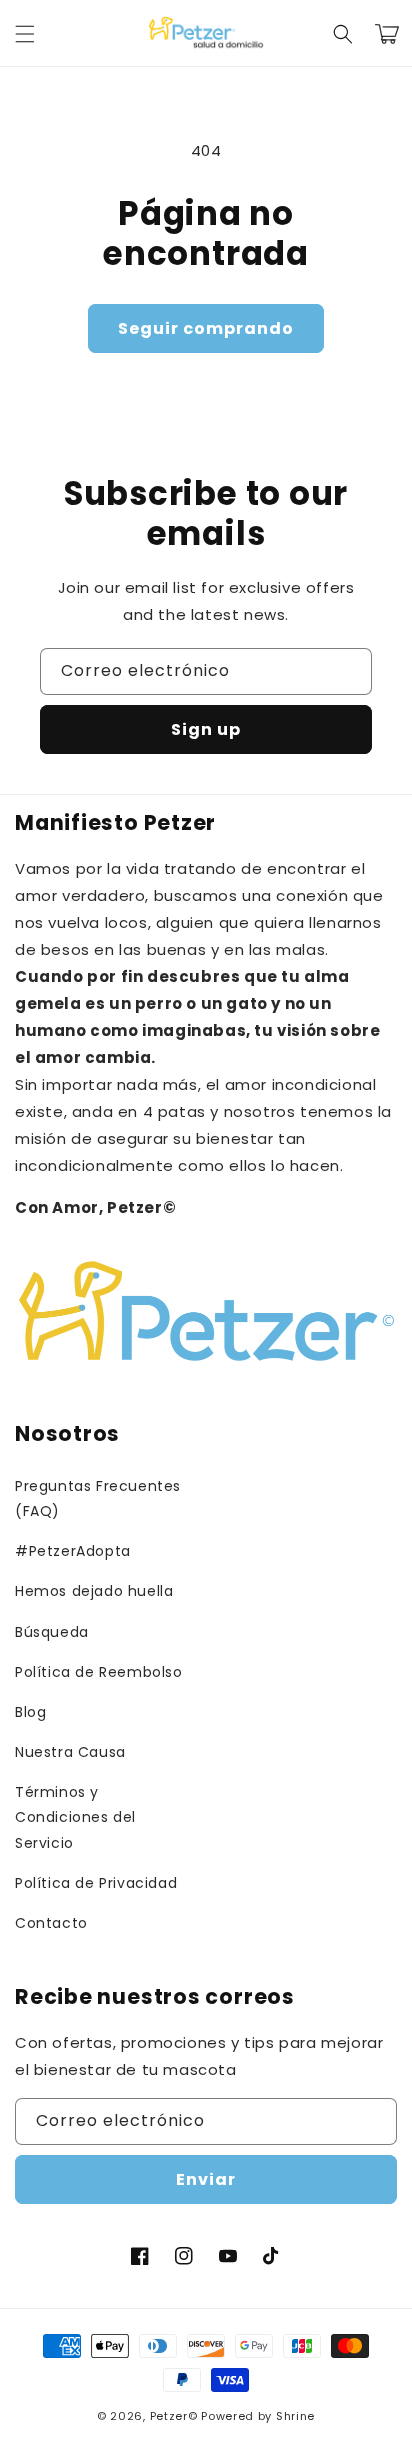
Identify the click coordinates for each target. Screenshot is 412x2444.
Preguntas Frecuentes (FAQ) (98, 1498)
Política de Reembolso (99, 1672)
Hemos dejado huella (94, 1591)
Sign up (206, 729)
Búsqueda (52, 1632)
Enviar (206, 2179)
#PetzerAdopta (73, 1551)
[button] (25, 34)
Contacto (51, 1923)
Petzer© (174, 2416)
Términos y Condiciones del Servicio (75, 1817)
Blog (30, 1712)
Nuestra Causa (70, 1752)
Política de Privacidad (96, 1883)
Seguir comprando (206, 328)
